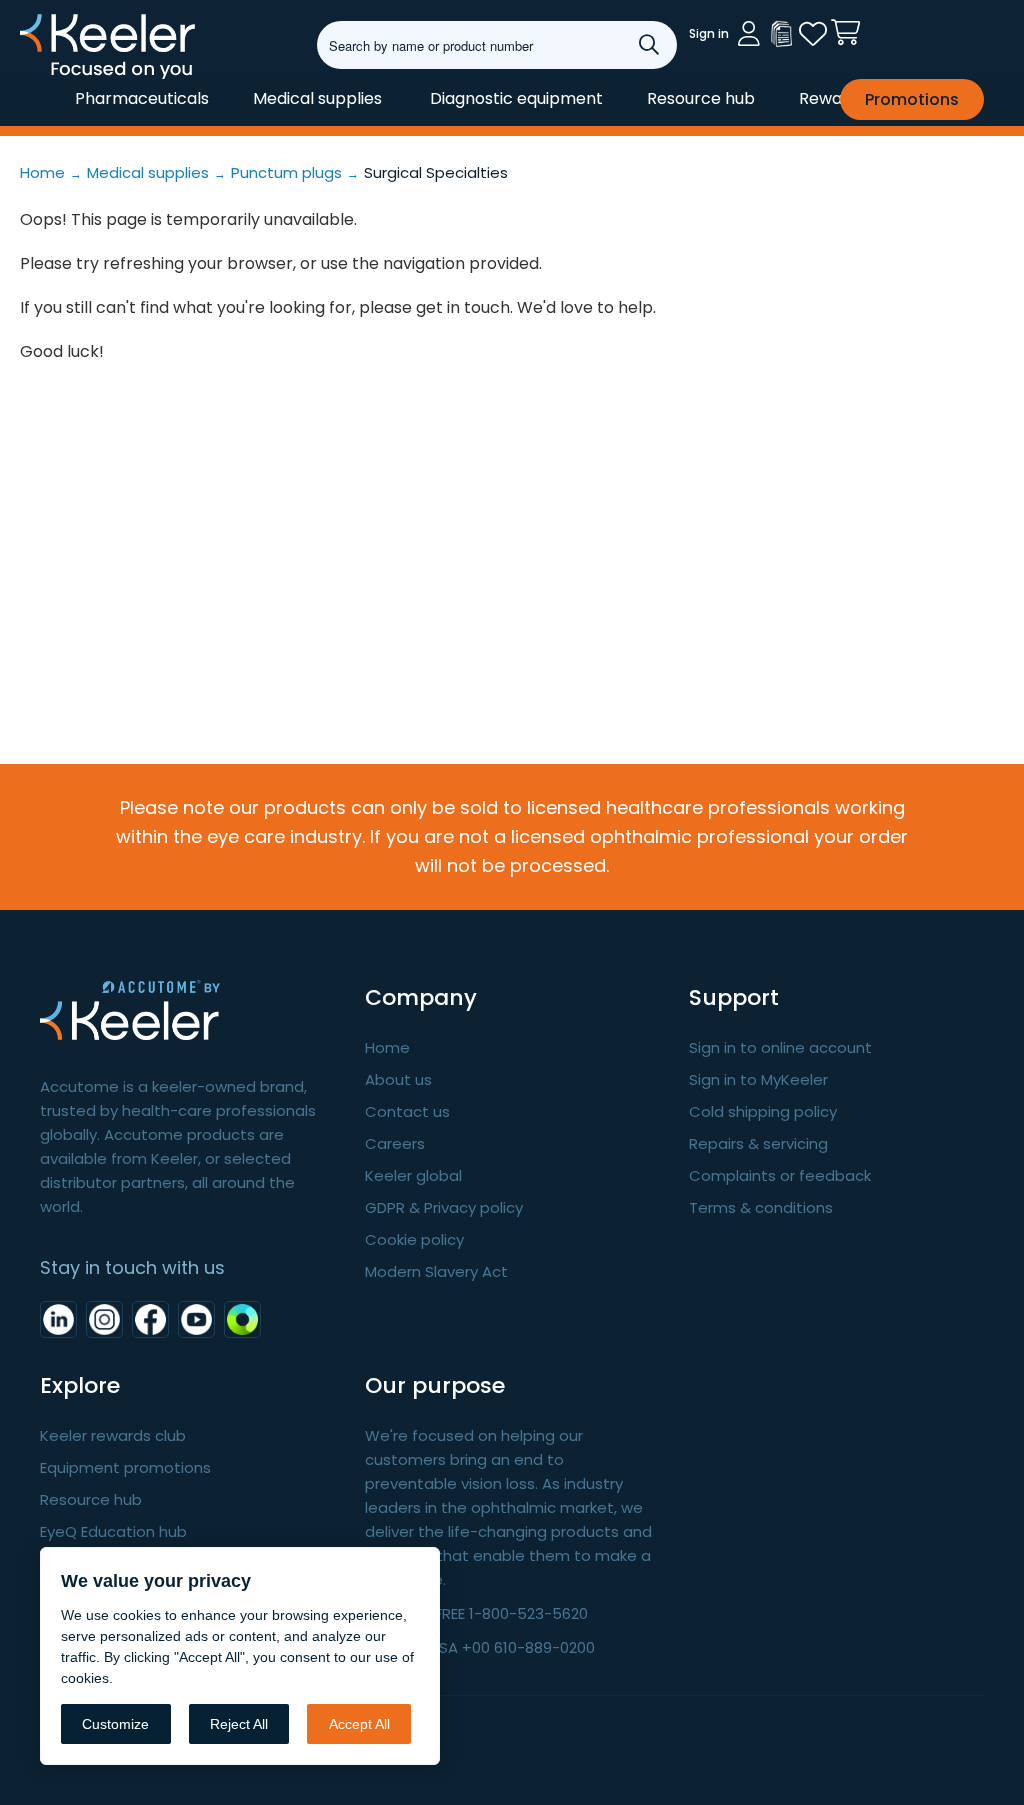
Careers (395, 1143)
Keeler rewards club (113, 1435)
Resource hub (701, 98)
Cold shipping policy (763, 1111)
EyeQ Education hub (113, 1531)
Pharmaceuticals (142, 98)
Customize (115, 1724)
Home (387, 1047)
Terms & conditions (761, 1207)
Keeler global (413, 1175)
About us (398, 1079)
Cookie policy (414, 1239)
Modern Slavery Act (436, 1271)
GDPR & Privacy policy (444, 1207)
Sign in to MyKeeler (758, 1079)
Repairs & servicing (758, 1143)
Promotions (912, 99)
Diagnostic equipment (516, 98)
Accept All (359, 1724)
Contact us (407, 1111)
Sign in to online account (780, 1047)
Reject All (239, 1724)
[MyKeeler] (781, 34)
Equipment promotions (125, 1467)
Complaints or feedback (780, 1175)
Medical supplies (317, 98)
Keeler (45, 78)
